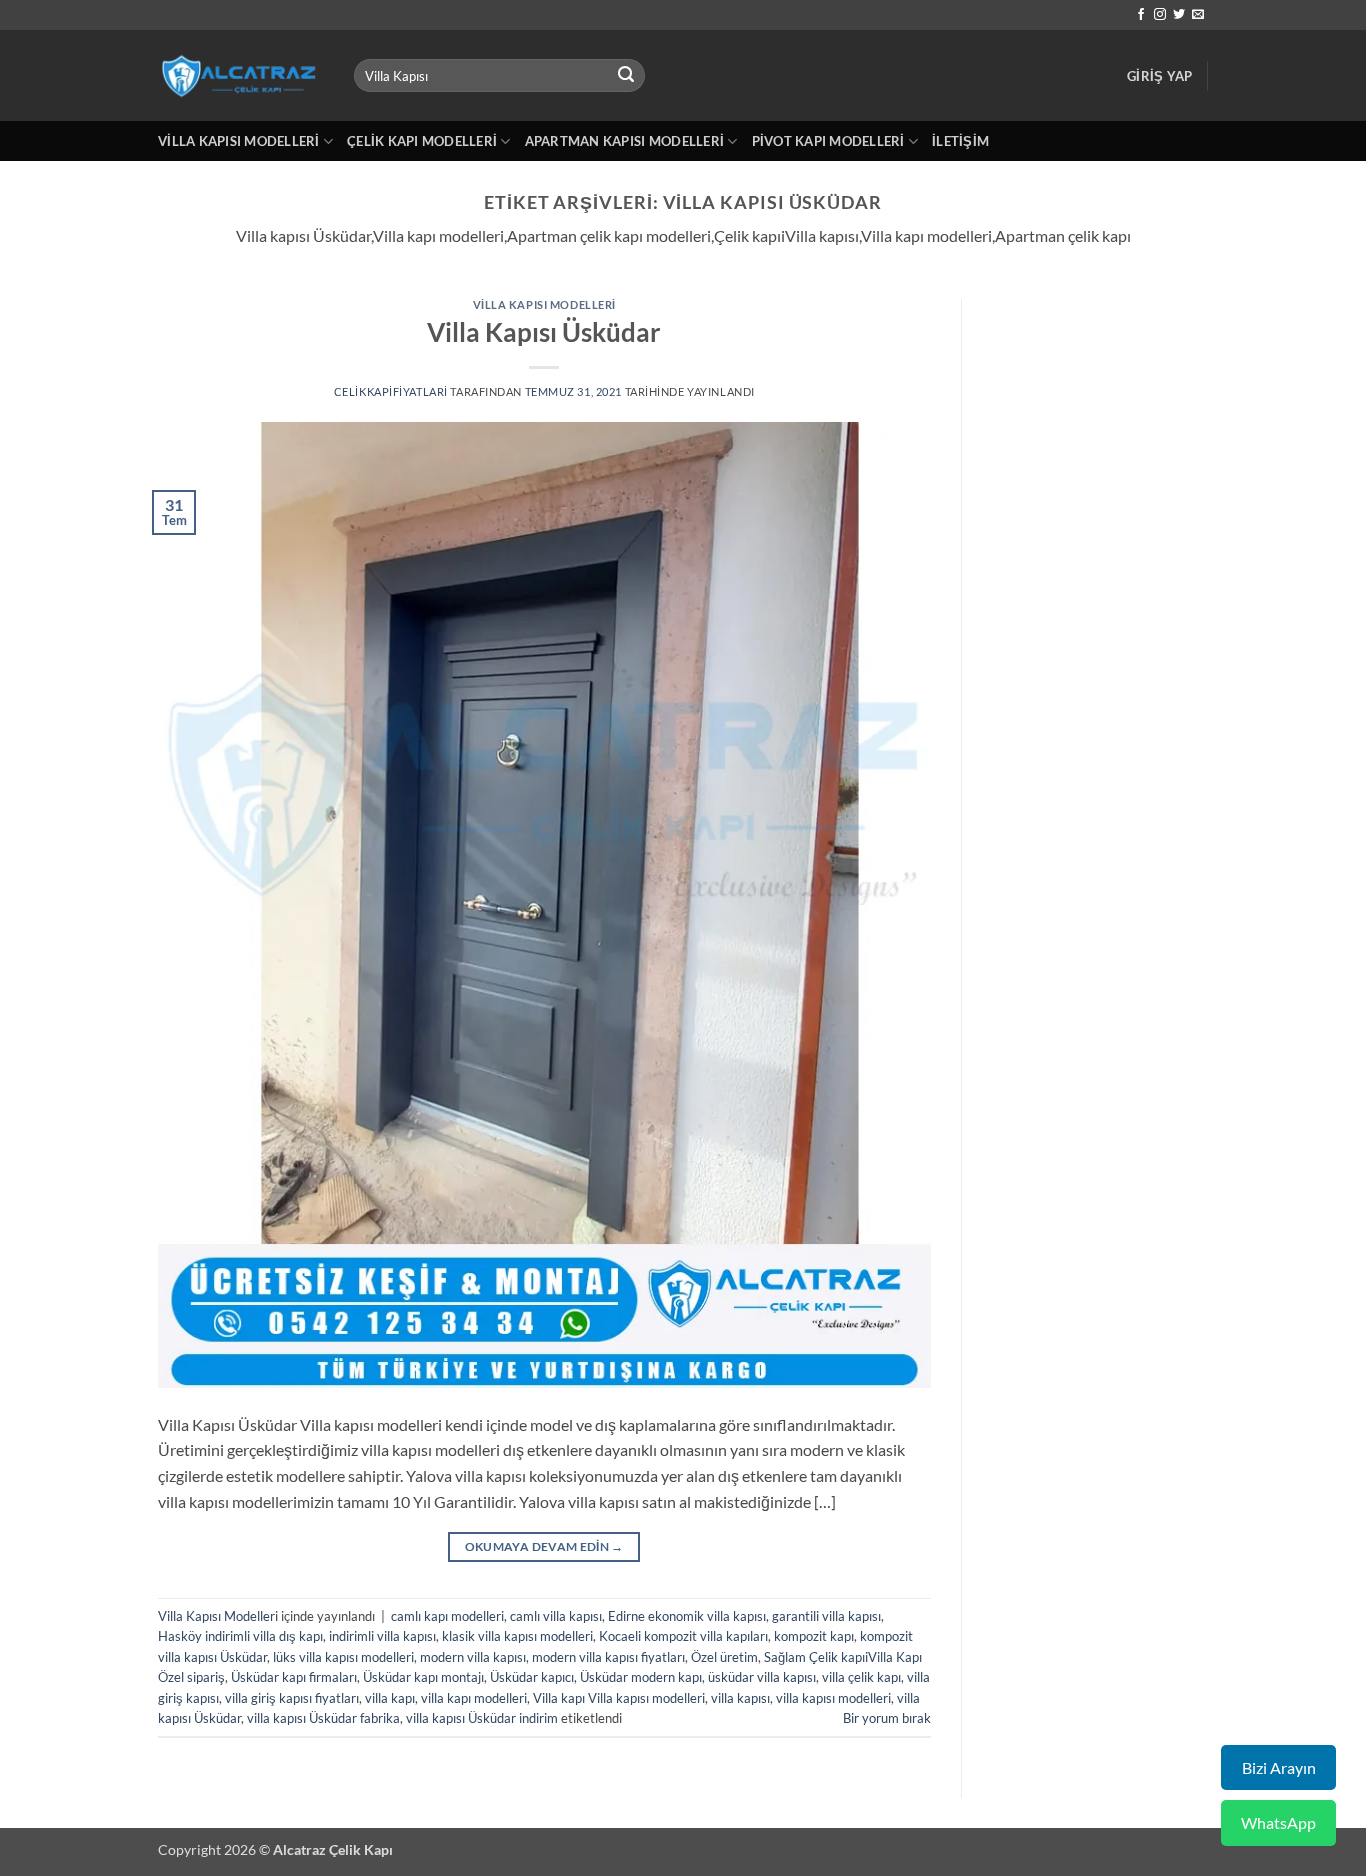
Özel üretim (724, 1657)
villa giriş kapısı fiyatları (292, 1698)
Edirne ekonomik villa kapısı (687, 1616)
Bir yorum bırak (887, 1718)
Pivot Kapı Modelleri (828, 141)
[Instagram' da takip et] (1160, 15)
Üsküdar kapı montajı (423, 1677)
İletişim (960, 141)
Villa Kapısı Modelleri (239, 141)
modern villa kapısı (473, 1657)
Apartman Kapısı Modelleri (624, 141)
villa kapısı (740, 1698)
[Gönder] (627, 76)
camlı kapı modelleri (447, 1616)
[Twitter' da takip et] (1179, 15)
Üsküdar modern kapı (641, 1677)
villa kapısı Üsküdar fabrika (323, 1718)
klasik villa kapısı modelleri (517, 1636)
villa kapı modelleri (474, 1698)
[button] (1159, 76)
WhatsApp (1278, 1822)
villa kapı (390, 1698)
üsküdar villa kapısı (762, 1677)
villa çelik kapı (861, 1677)
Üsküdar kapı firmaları (294, 1677)
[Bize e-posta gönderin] (1198, 15)
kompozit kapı (814, 1636)
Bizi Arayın (1279, 1767)
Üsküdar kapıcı (532, 1677)
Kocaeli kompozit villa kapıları (683, 1636)
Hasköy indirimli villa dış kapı (240, 1636)
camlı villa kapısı (556, 1616)
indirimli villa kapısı (382, 1636)
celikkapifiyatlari (391, 391)
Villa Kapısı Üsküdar (544, 332)
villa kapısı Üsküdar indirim (482, 1718)
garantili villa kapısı (826, 1616)
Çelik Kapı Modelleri (422, 141)
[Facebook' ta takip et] (1141, 15)
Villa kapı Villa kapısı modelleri (619, 1698)
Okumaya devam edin (544, 1546)
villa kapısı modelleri (833, 1698)
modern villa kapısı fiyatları (608, 1657)
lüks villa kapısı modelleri (343, 1657)
